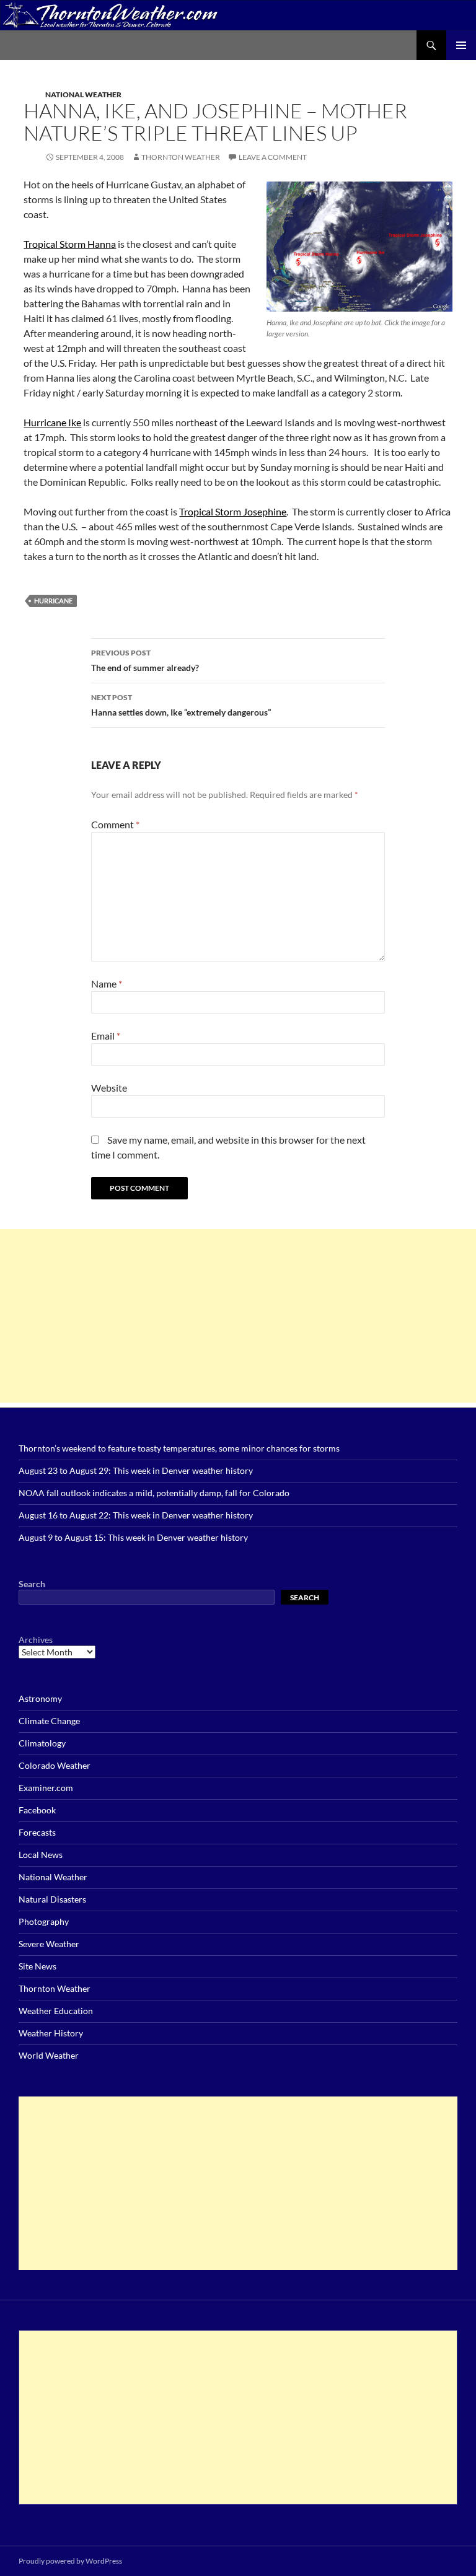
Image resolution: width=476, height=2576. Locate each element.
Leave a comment (273, 157)
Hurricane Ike (52, 422)
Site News (37, 1966)
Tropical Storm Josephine (233, 511)
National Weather (83, 94)
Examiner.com (46, 1788)
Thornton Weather (181, 157)
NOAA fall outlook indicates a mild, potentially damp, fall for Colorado (154, 1493)
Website (109, 1088)
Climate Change (49, 1721)
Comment (115, 824)
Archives (36, 1640)
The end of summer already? (145, 660)
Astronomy (40, 1698)
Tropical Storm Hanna (70, 244)
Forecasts (37, 1832)
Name (107, 984)
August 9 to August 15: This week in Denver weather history (133, 1537)
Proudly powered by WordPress (70, 2561)
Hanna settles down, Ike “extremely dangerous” (181, 705)
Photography (44, 1921)
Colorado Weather (55, 1765)
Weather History (51, 2033)
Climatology (42, 1743)
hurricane (53, 601)
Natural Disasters (52, 1899)
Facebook (37, 1810)
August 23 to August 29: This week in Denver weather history (136, 1470)
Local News (41, 1855)
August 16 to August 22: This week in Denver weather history (136, 1515)
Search (32, 1584)
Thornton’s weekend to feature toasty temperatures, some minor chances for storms (179, 1448)
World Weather (49, 2055)
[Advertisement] (238, 1316)
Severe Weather (49, 1944)
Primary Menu (461, 45)
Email (106, 1036)
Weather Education (56, 2011)
